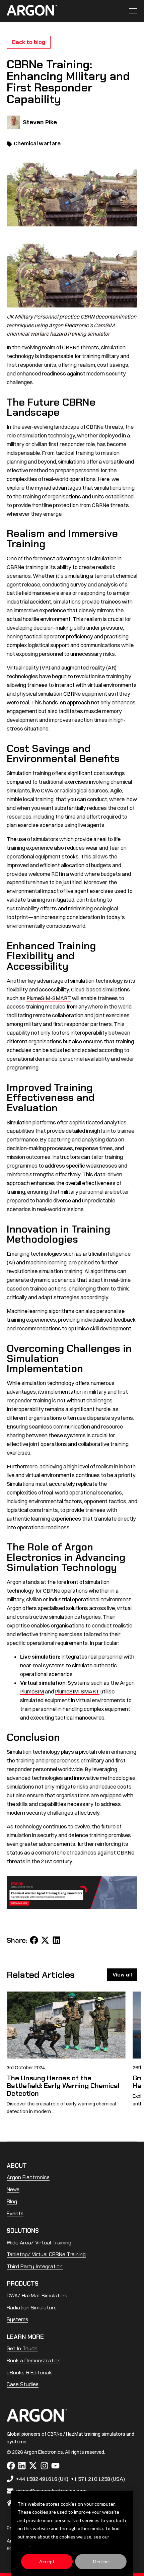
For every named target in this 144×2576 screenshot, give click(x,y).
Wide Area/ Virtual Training (39, 2243)
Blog (12, 2201)
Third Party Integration (35, 2266)
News (13, 2189)
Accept (47, 2561)
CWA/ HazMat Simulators (37, 2295)
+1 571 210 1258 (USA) (98, 2479)
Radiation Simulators (32, 2308)
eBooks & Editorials (30, 2373)
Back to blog (29, 42)
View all (122, 1975)
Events (15, 2213)
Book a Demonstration (34, 2360)
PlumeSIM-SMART (49, 998)
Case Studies (23, 2384)
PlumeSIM (32, 1691)
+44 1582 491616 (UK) (42, 2479)
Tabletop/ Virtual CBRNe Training (46, 2254)
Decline (101, 2561)
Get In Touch (22, 2348)
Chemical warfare (37, 143)
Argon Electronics (28, 2177)
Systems (17, 2319)
